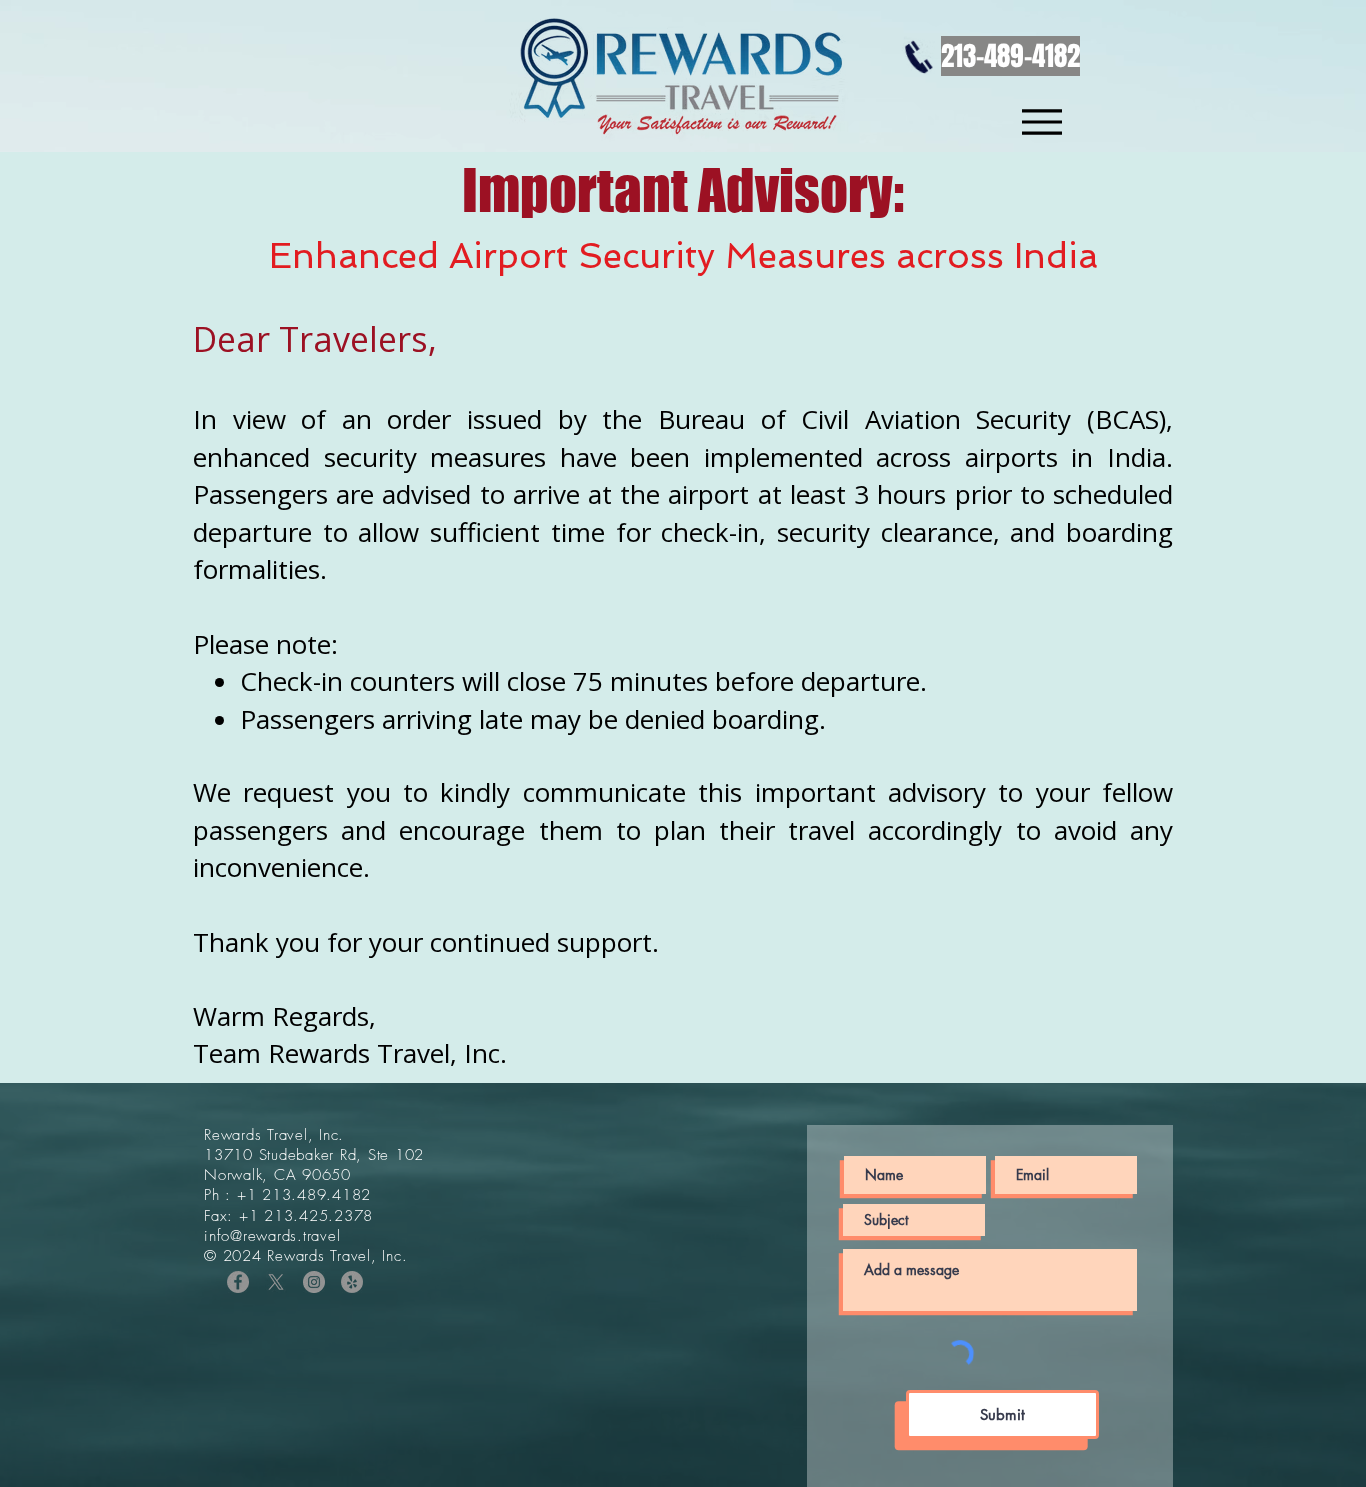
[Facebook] (238, 1282)
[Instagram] (314, 1282)
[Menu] (1042, 121)
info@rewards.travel (272, 1236)
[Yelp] (352, 1282)
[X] (276, 1282)
